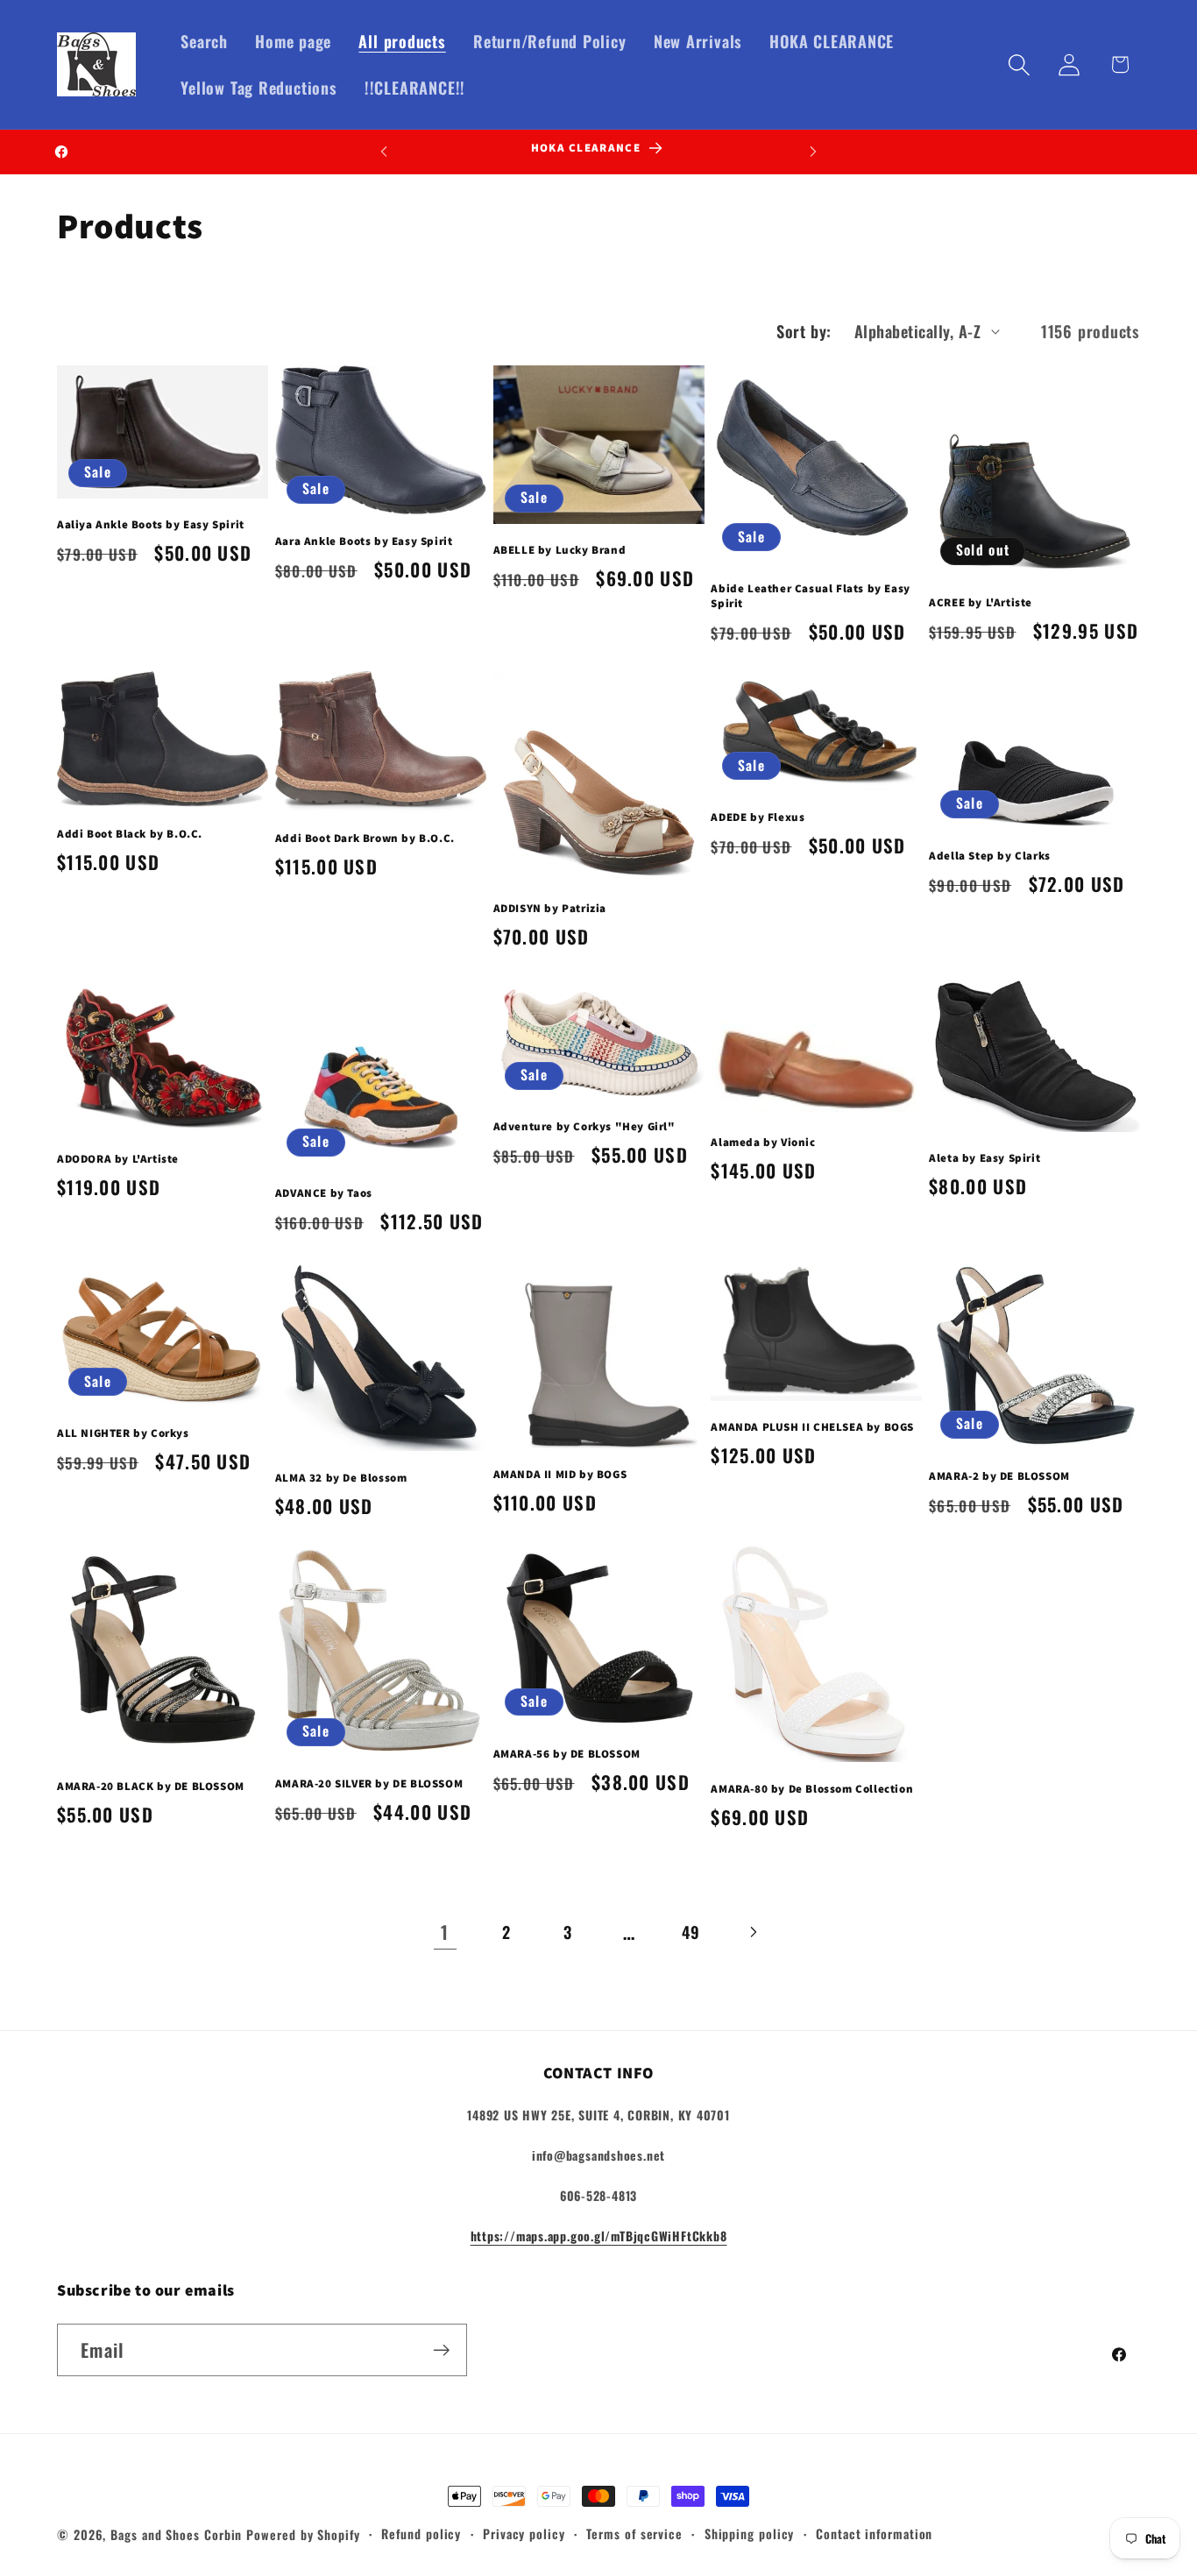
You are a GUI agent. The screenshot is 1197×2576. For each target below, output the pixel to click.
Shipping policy (750, 2534)
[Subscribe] (441, 2350)
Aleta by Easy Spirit (985, 1158)
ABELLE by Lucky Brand (560, 550)
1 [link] (445, 1932)
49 (691, 1932)
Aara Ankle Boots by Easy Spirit (364, 541)
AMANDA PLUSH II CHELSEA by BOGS (812, 1427)
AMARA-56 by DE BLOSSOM (567, 1754)
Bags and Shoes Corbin (176, 2534)
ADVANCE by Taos (324, 1193)
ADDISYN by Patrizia (550, 909)
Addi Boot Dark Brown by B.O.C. (365, 839)
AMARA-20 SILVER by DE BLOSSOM (369, 1784)
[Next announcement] (813, 151)
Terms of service (634, 2534)
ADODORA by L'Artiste (118, 1159)
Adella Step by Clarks (990, 856)
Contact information (874, 2534)
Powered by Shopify (303, 2534)
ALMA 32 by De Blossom (341, 1478)
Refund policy (421, 2534)
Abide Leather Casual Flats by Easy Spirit (810, 596)
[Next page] (752, 1932)
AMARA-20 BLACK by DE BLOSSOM (151, 1787)
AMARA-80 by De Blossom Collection (812, 1789)
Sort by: (804, 331)
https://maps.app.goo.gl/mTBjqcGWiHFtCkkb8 (599, 2236)
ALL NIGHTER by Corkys (123, 1433)
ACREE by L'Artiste (981, 603)
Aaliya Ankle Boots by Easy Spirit (151, 525)
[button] (1020, 64)
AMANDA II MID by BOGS (560, 1475)
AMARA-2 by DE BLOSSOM (999, 1476)
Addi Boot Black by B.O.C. (130, 834)
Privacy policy (524, 2534)
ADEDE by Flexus (758, 817)
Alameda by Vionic (763, 1143)
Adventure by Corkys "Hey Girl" (584, 1127)
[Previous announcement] (384, 151)
